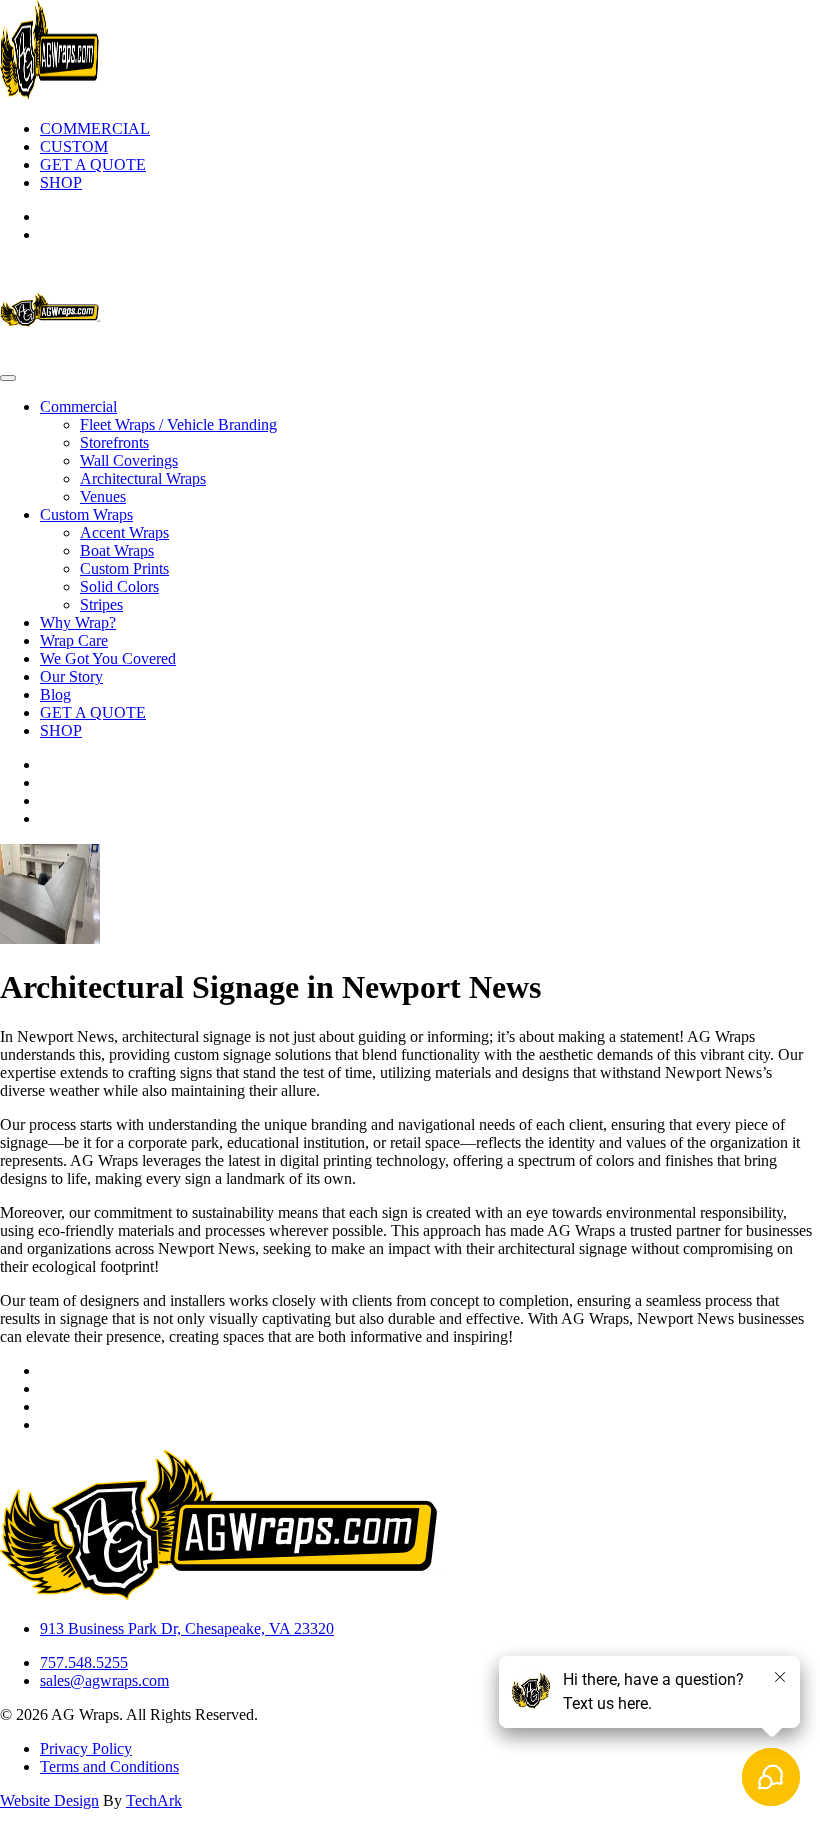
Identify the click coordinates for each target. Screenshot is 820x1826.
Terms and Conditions (109, 1766)
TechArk (154, 1800)
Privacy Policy (86, 1748)
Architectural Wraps (143, 478)
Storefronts (114, 442)
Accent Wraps (124, 532)
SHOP (61, 182)
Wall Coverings (129, 460)
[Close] (8, 378)
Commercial (78, 406)
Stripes (101, 604)
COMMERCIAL (95, 128)
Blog (55, 694)
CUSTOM (74, 146)
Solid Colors (119, 586)
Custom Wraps (86, 514)
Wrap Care (74, 640)
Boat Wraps (117, 550)
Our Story (71, 676)
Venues (103, 496)
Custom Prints (124, 568)
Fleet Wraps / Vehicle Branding (178, 424)
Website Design (49, 1800)
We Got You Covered (108, 658)
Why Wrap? (78, 622)
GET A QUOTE (93, 164)
